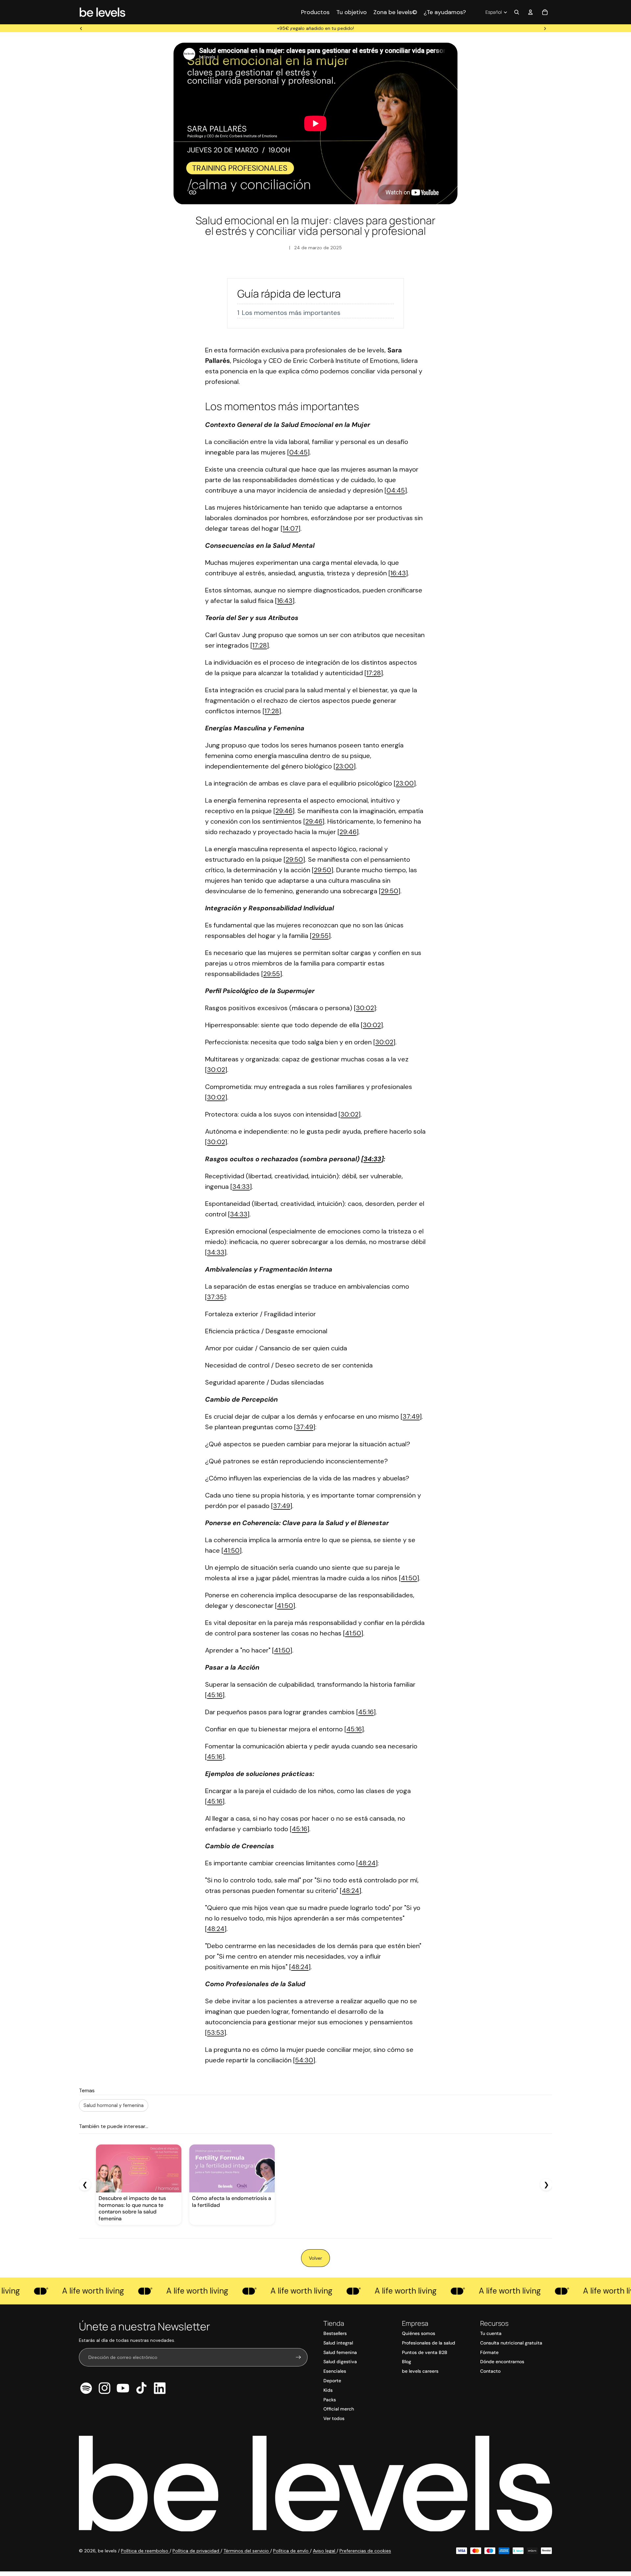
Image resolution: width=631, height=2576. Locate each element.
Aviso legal (325, 2551)
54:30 (304, 2060)
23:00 (345, 766)
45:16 (215, 1695)
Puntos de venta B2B (425, 2352)
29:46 (284, 811)
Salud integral (338, 2343)
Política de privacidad (197, 2551)
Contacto (490, 2371)
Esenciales (335, 2371)
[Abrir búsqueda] (517, 12)
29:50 (294, 859)
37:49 (411, 1416)
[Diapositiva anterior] (81, 28)
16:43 (398, 573)
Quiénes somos (419, 2333)
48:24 (367, 1863)
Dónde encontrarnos (502, 2362)
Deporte (332, 2381)
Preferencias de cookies (365, 2551)
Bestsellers (335, 2333)
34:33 (372, 1159)
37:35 (215, 1297)
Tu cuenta (491, 2333)
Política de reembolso (145, 2551)
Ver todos (334, 2418)
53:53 (216, 2032)
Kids (328, 2390)
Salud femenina (340, 2352)
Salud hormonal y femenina (114, 2105)
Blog (407, 2362)
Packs (330, 2400)
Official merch (339, 2409)
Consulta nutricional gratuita (511, 2343)
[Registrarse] (298, 2357)
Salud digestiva (340, 2362)
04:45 (298, 452)
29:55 (320, 936)
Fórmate (489, 2352)
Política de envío (292, 2551)
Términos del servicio (247, 2551)
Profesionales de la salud (429, 2343)
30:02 (365, 1008)
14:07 (291, 528)
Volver (315, 2258)
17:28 (260, 645)
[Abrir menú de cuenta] (530, 12)
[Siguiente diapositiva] (545, 28)
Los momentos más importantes (291, 313)
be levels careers (420, 2371)
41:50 (232, 1550)
